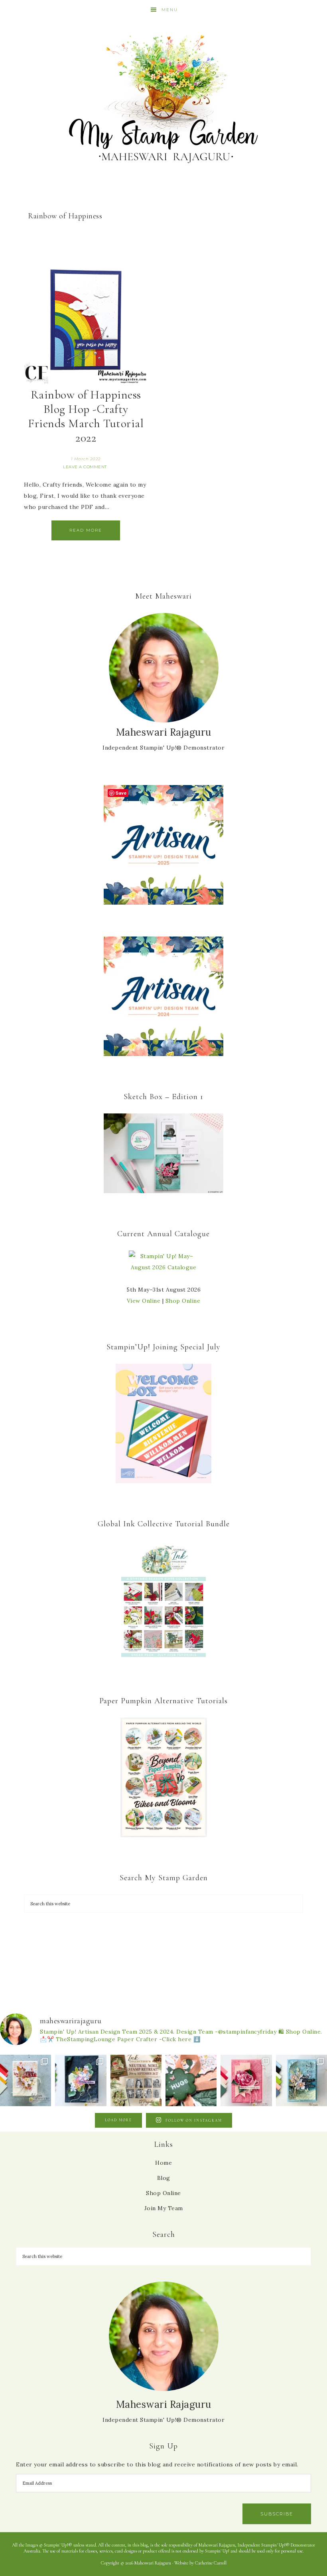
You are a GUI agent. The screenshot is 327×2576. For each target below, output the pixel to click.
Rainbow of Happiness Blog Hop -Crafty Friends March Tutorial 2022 (86, 416)
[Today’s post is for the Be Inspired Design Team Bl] (301, 2080)
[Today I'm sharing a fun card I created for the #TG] (26, 2080)
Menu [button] (170, 10)
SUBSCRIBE (277, 2514)
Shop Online (183, 1301)
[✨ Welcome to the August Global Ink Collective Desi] (191, 2080)
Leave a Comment (85, 467)
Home (163, 2163)
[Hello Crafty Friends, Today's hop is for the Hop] (246, 2080)
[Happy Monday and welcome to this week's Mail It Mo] (81, 2080)
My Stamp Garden (163, 98)
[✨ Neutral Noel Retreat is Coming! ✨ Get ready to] (136, 2080)
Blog (164, 2178)
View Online (144, 1301)
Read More (86, 530)
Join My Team (164, 2208)
